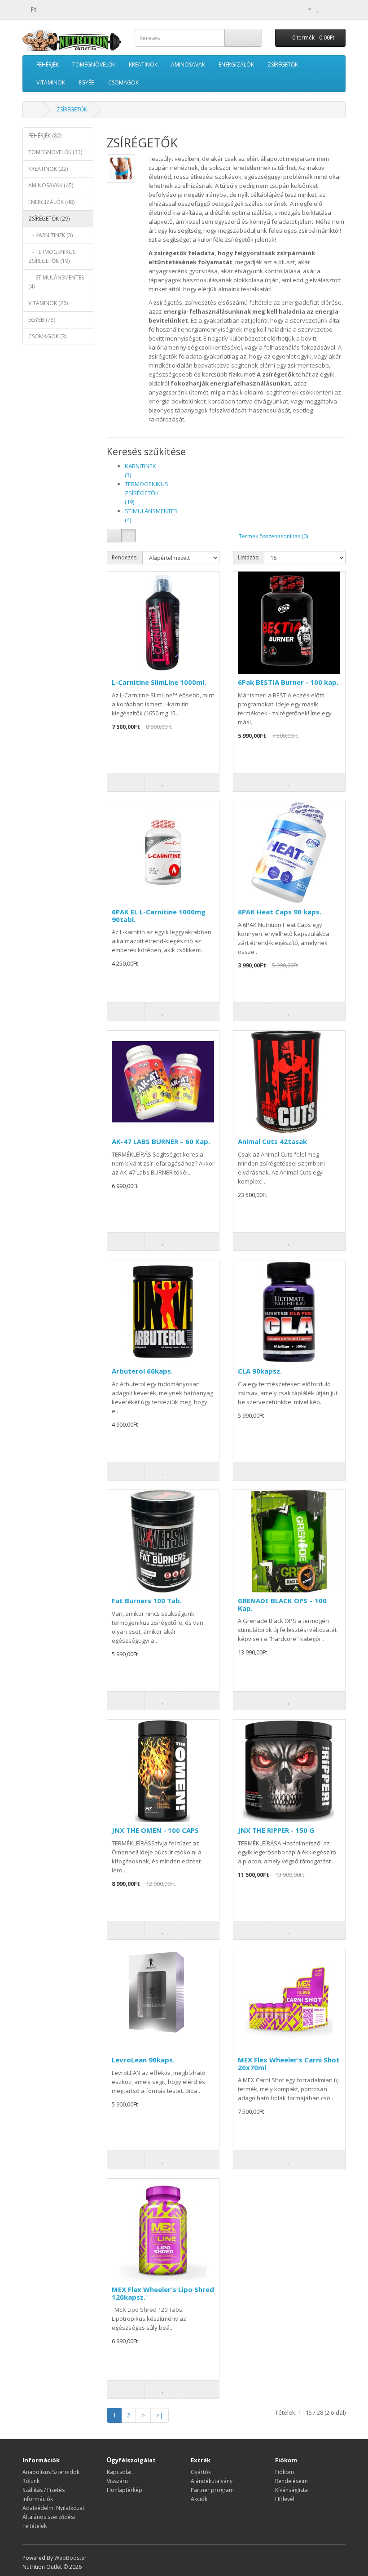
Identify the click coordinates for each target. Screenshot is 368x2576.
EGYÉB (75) (42, 320)
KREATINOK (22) (48, 169)
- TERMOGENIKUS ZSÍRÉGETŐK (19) (52, 256)
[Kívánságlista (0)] (318, 9)
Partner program (212, 2490)
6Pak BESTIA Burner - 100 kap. (288, 682)
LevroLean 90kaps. (143, 2060)
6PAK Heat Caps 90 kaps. (280, 912)
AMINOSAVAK (188, 64)
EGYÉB (87, 82)
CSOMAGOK (123, 82)
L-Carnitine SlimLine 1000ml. (159, 682)
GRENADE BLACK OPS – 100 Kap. (282, 1604)
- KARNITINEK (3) (50, 235)
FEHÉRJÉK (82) (45, 135)
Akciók (199, 2499)
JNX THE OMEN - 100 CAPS (155, 1830)
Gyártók (201, 2472)
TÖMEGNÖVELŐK (94, 64)
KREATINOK (143, 64)
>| (160, 2415)
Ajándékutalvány (212, 2481)
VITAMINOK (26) (48, 303)
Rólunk (31, 2481)
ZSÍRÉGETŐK (283, 64)
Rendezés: (125, 557)
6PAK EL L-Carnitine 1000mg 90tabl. (159, 916)
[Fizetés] (339, 9)
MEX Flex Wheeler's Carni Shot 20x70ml (289, 2064)
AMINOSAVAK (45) (51, 185)
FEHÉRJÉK (48, 64)
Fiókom (285, 2472)
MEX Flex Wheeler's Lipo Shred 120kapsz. (163, 2293)
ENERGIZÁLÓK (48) (51, 202)
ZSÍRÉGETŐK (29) (49, 219)
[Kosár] (328, 9)
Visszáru (117, 2481)
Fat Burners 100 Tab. (147, 1601)
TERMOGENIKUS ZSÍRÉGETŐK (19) (147, 493)
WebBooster (70, 2558)
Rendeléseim (291, 2481)
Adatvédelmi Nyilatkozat (53, 2508)
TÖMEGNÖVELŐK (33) (55, 152)
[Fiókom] (306, 9)
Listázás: (249, 557)
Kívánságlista (291, 2490)
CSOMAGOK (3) (47, 336)
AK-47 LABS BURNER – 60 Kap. (161, 1141)
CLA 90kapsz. (260, 1371)
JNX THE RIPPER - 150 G (276, 1830)
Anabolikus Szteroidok (51, 2472)
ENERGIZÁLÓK (236, 64)
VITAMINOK (51, 82)
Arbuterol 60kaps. (142, 1371)
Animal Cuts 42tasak (272, 1141)
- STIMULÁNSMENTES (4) (56, 282)
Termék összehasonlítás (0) (273, 536)
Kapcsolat (119, 2472)
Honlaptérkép (125, 2490)
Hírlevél (285, 2499)
